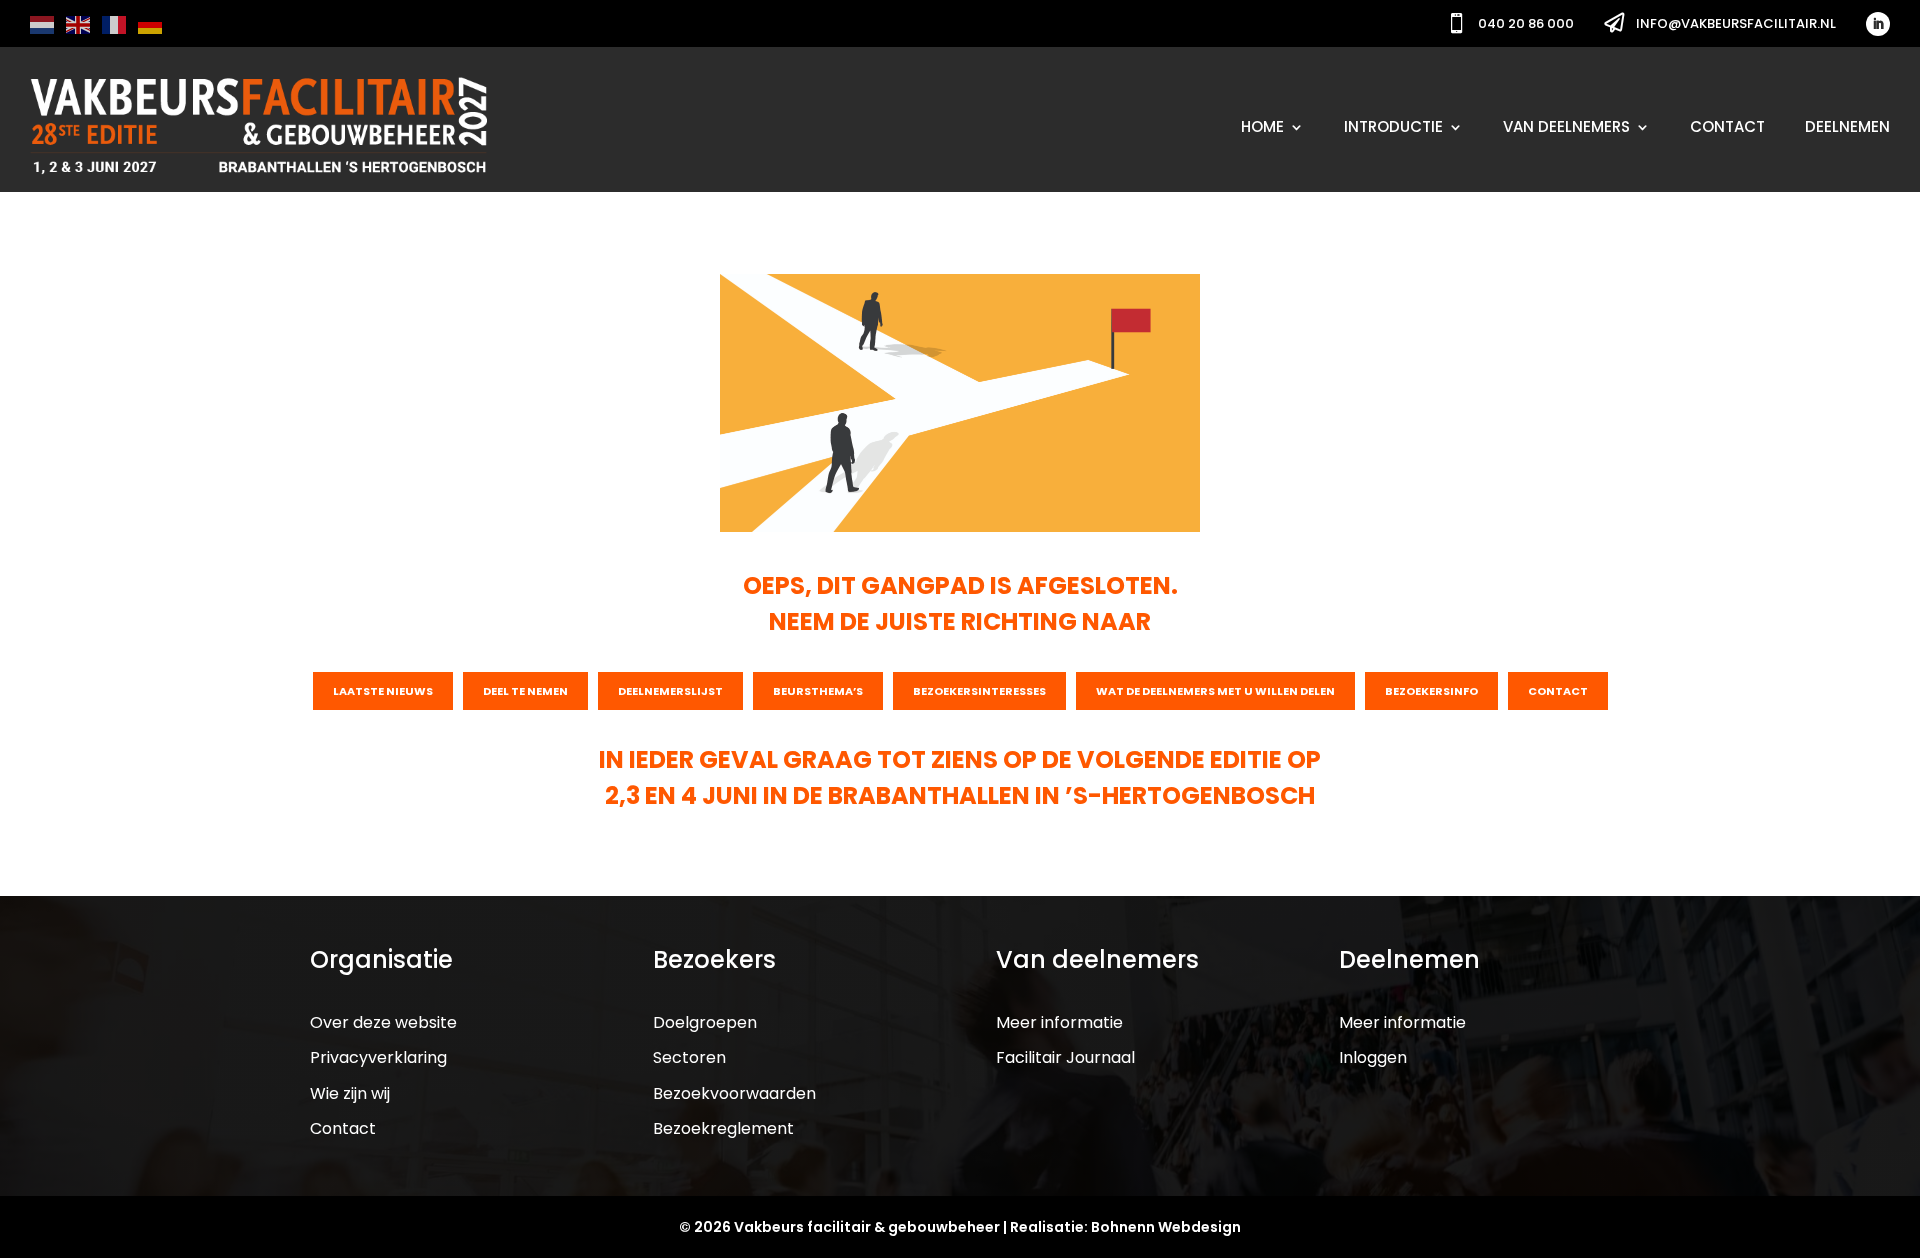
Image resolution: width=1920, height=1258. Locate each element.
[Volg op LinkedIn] (1878, 24)
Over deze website (383, 1022)
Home (1262, 126)
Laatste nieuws (383, 691)
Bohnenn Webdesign (1166, 1227)
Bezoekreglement (723, 1128)
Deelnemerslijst (670, 691)
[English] (79, 23)
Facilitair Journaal (1065, 1057)
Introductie (1393, 126)
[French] (115, 23)
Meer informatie (1059, 1022)
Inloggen (1373, 1057)
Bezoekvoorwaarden (734, 1093)
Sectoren (689, 1057)
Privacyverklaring (378, 1057)
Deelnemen (1847, 126)
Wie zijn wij (350, 1093)
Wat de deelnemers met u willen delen (1215, 691)
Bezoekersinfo (1431, 691)
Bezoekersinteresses (979, 691)
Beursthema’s (818, 691)
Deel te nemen (525, 691)
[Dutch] (43, 23)
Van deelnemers (1566, 126)
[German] (151, 23)
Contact (1727, 126)
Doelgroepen (705, 1022)
